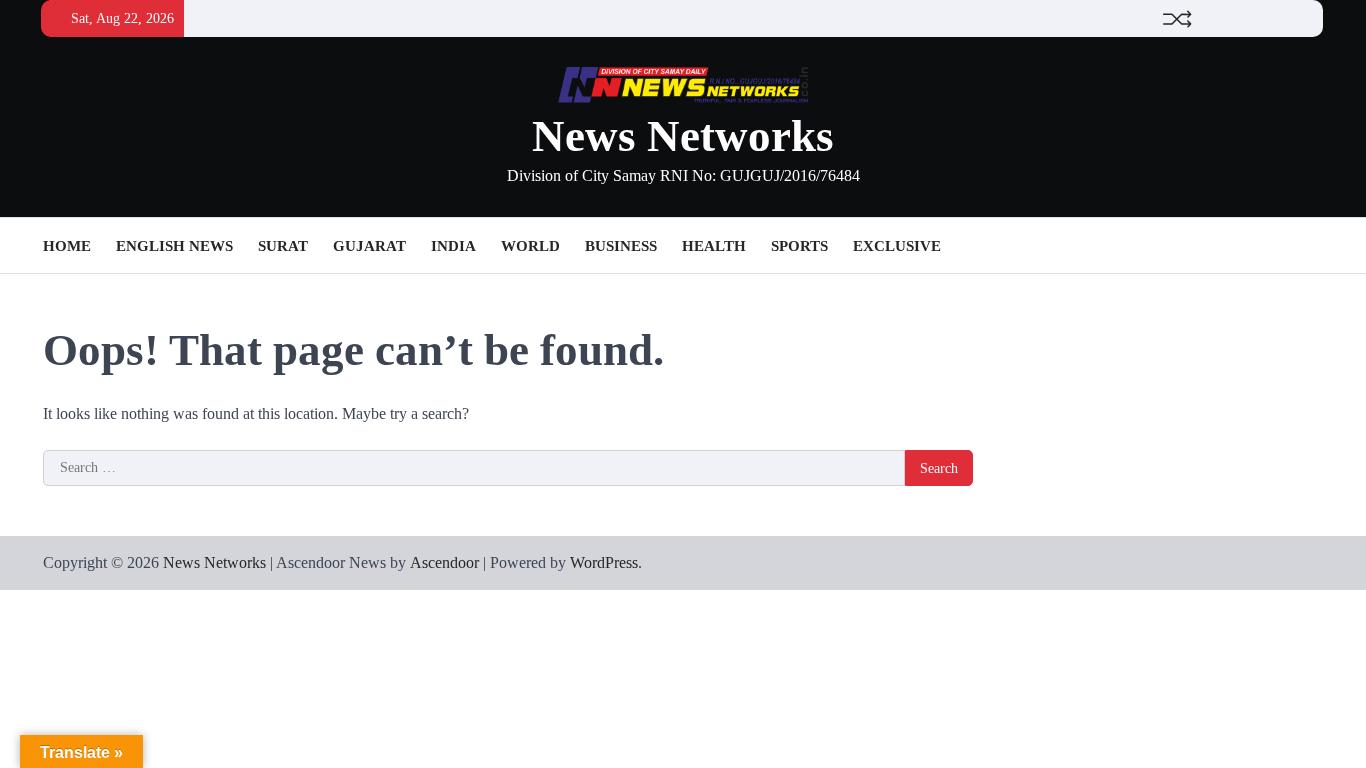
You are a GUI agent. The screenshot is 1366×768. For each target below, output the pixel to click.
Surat (283, 246)
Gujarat (369, 246)
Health (714, 246)
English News (174, 246)
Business (621, 246)
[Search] (1308, 246)
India (453, 246)
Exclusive (897, 246)
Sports (799, 246)
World (530, 246)
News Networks (683, 136)
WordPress (604, 562)
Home (67, 246)
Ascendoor (444, 562)
